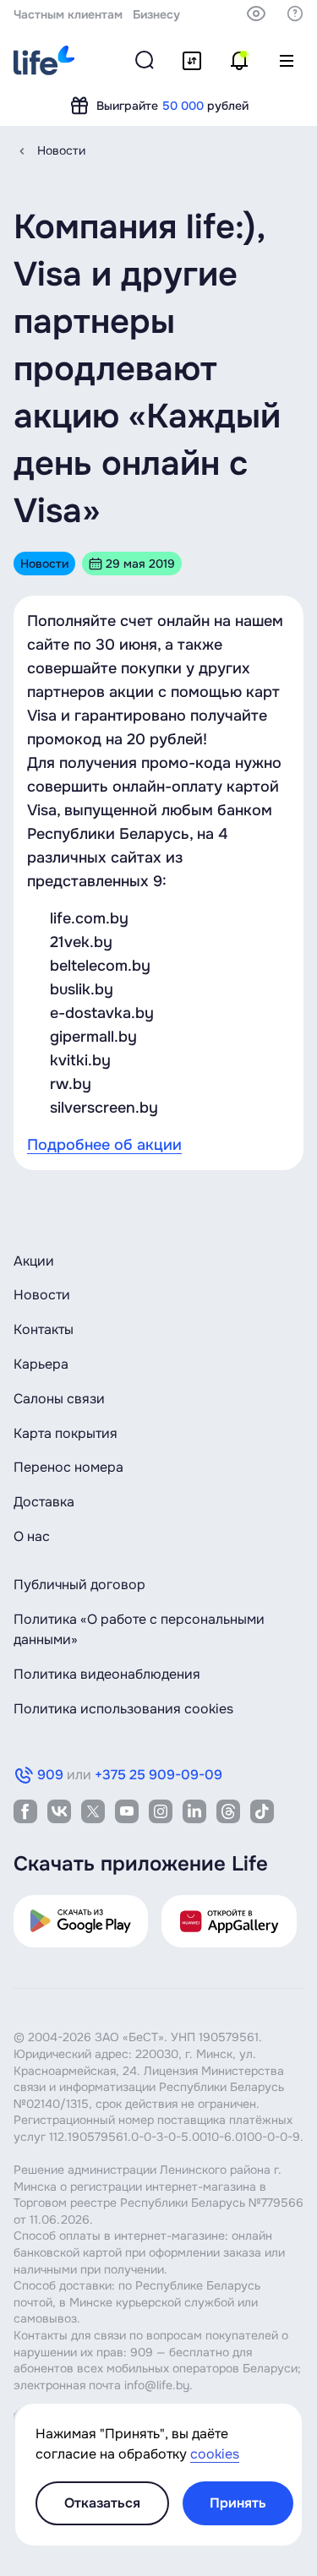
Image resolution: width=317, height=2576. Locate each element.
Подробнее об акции (104, 1145)
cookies (215, 2454)
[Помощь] (295, 14)
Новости (61, 150)
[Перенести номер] (192, 61)
